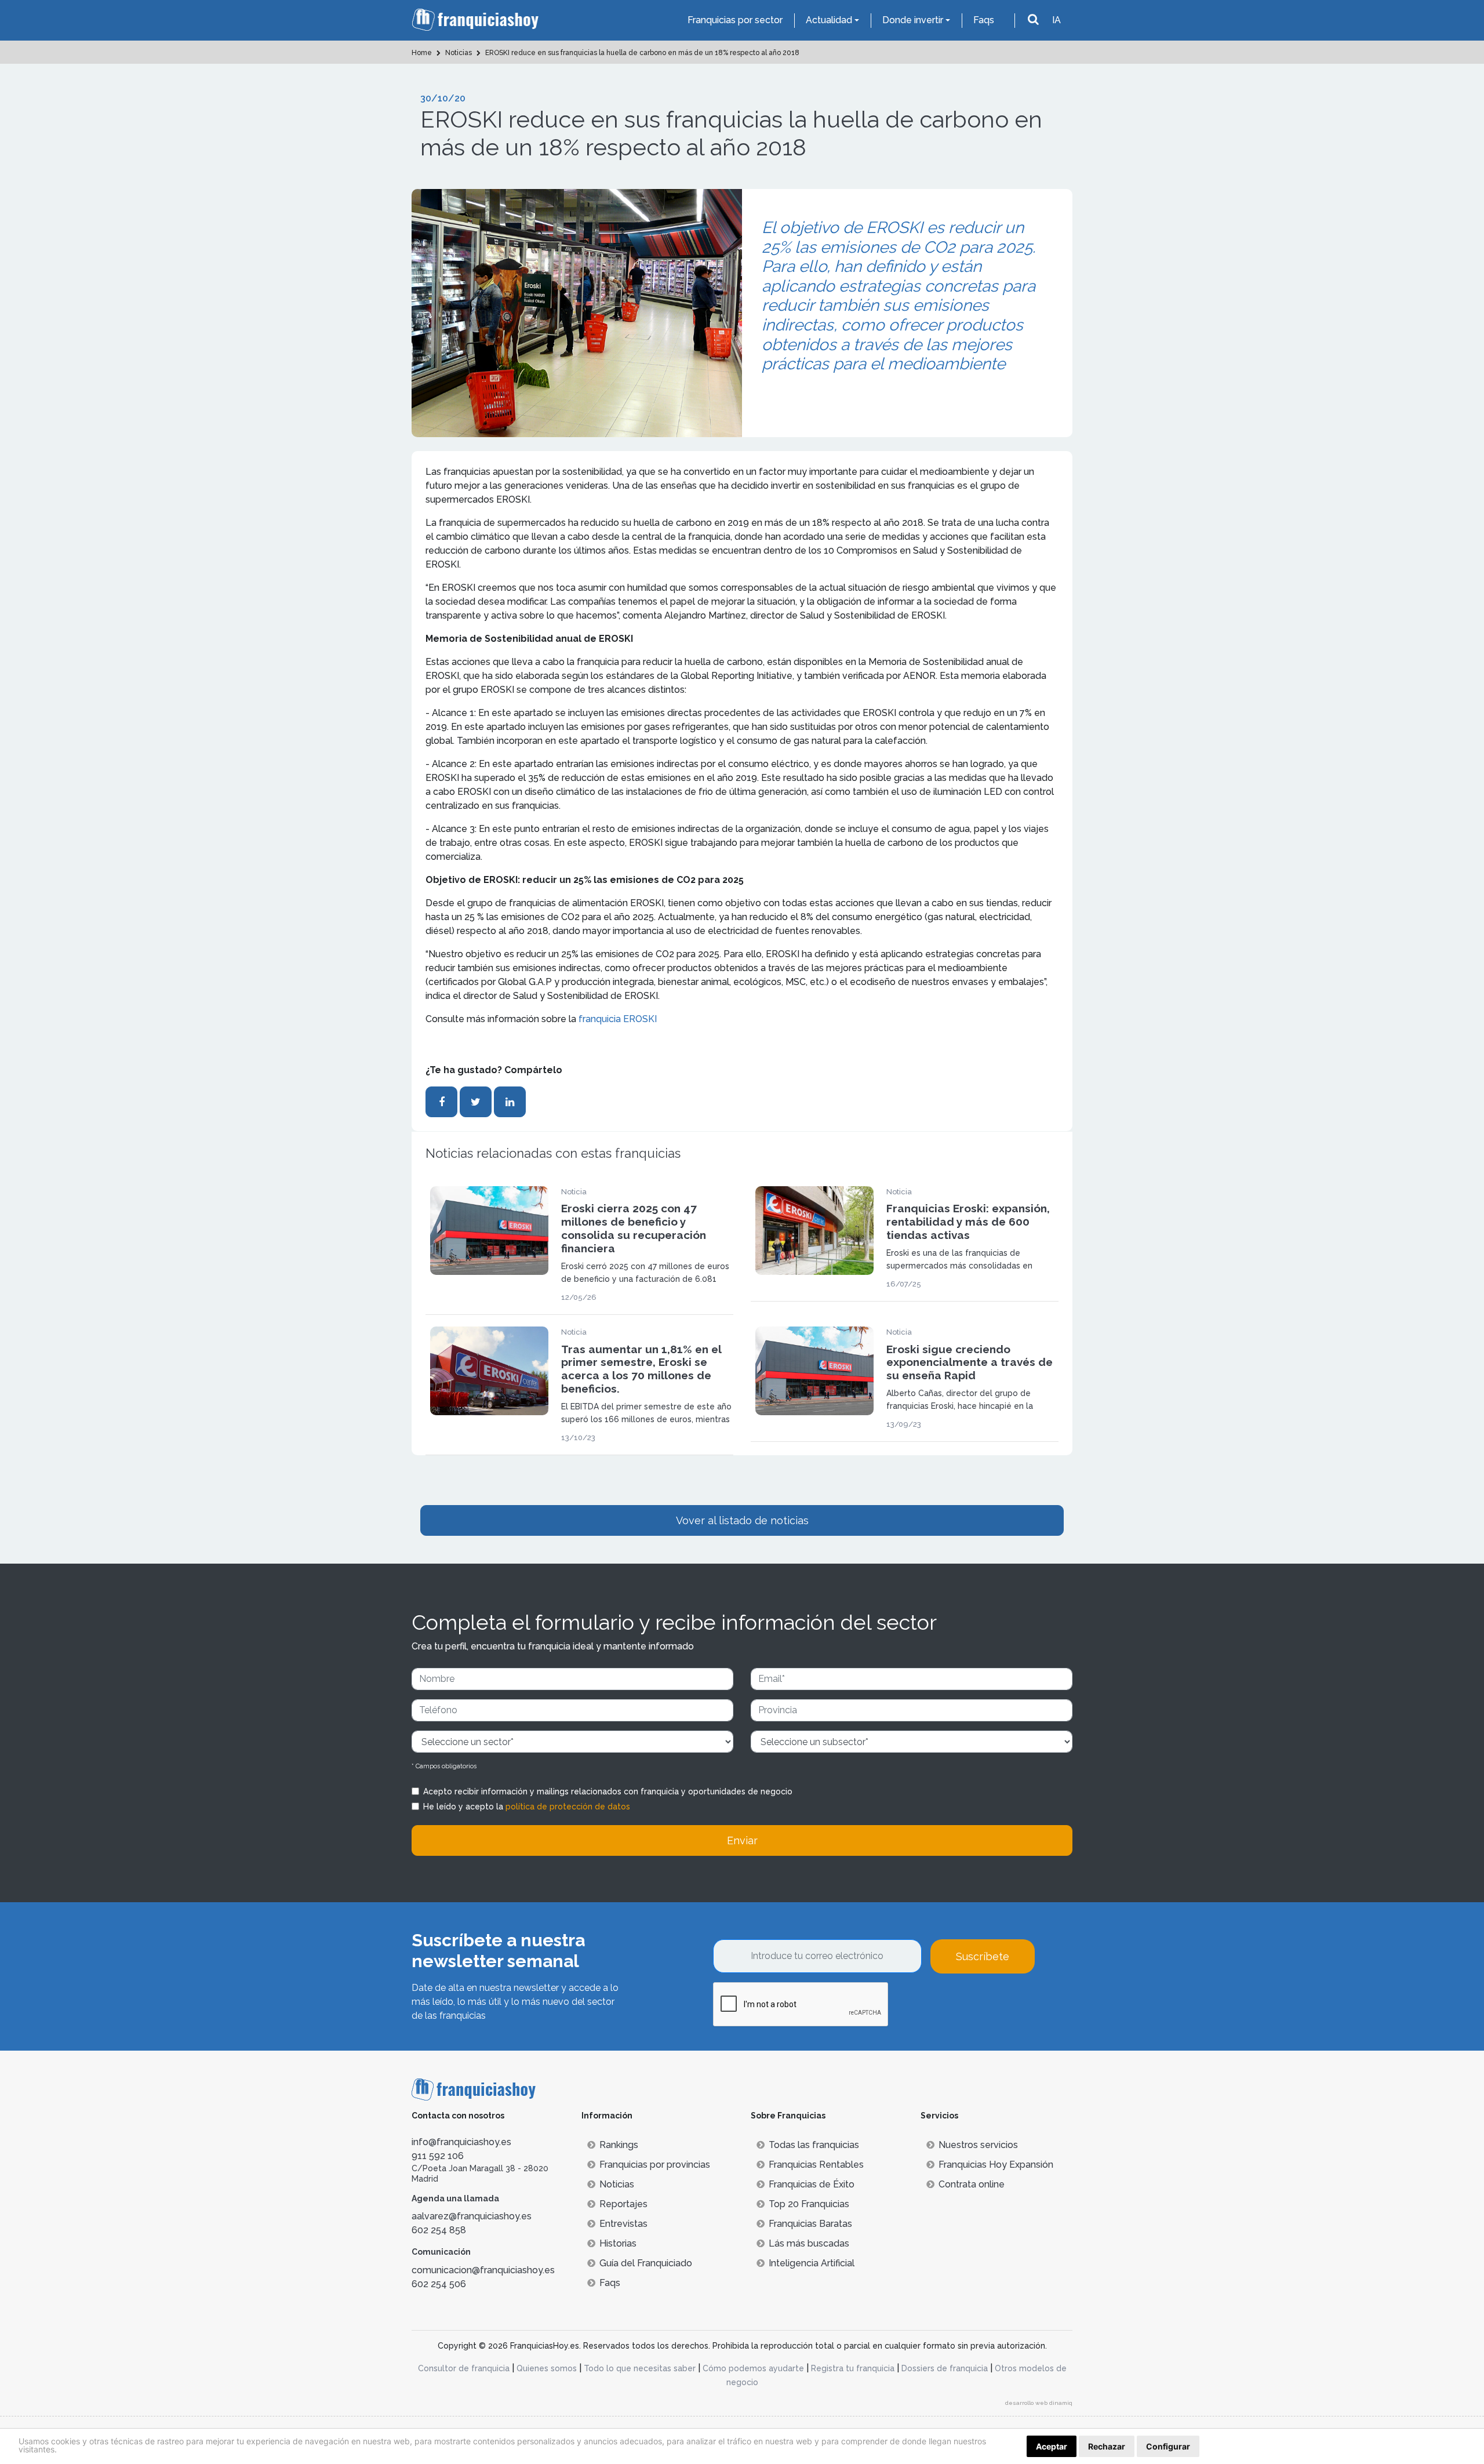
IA (1056, 20)
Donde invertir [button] (913, 20)
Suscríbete (983, 1956)
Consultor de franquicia (464, 2368)
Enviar (742, 1840)
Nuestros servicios (978, 2145)
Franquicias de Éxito (812, 2184)
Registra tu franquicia (853, 2368)
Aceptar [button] (1052, 2446)
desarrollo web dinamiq (1039, 2403)
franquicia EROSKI (616, 1019)
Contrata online (972, 2184)
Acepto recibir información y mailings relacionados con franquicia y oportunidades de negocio (608, 1791)
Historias (618, 2243)
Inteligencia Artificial (812, 2263)
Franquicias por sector (735, 20)
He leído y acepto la (527, 1807)
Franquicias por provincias (655, 2165)
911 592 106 (438, 2156)
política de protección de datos (568, 1807)
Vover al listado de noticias (742, 1520)
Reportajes (623, 2204)
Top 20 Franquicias (809, 2204)
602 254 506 (439, 2284)
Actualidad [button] (829, 20)
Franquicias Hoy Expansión (996, 2165)
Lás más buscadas (809, 2243)
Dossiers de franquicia (945, 2368)
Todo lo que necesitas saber (640, 2368)
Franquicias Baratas (810, 2224)
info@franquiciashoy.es (461, 2142)
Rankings (619, 2145)
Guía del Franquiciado (646, 2263)
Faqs (984, 20)
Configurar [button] (1168, 2446)
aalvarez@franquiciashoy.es (472, 2216)
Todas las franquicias (814, 2145)
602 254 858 (439, 2230)
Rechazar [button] (1107, 2446)
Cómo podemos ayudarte (753, 2368)
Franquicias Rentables (816, 2165)
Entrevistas (623, 2224)
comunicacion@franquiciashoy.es (483, 2270)
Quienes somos (547, 2368)
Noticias (617, 2184)
